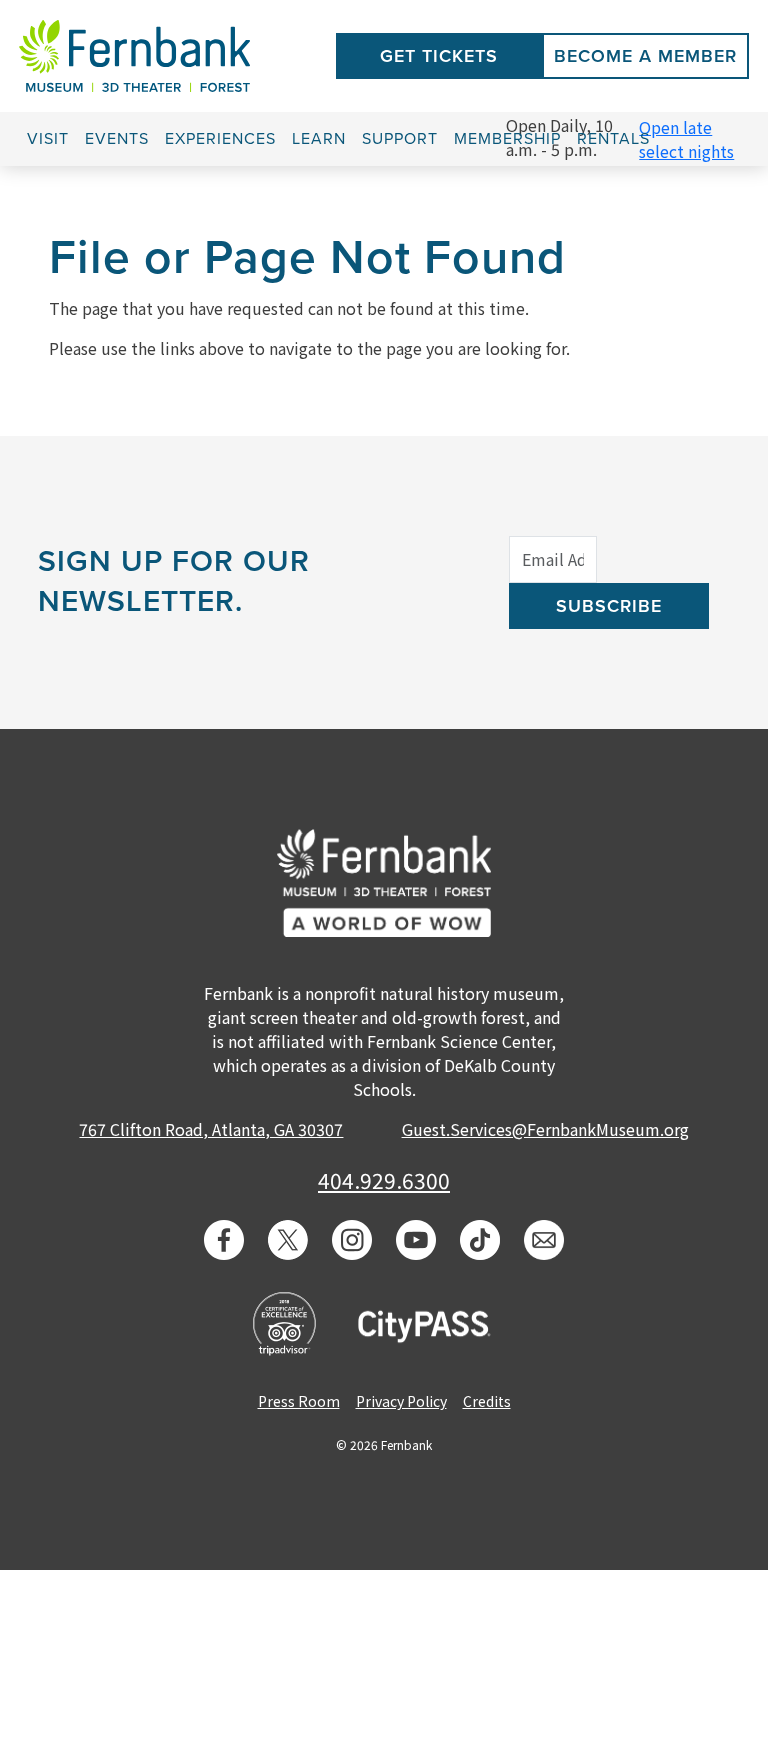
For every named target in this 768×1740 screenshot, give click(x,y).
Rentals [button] (613, 139)
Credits (487, 1401)
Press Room (299, 1401)
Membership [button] (507, 139)
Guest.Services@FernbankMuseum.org (545, 1129)
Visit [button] (48, 139)
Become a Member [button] (645, 56)
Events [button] (117, 139)
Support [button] (400, 139)
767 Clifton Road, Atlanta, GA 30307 (211, 1129)
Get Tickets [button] (439, 56)
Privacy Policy (401, 1401)
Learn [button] (319, 139)
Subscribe (609, 606)
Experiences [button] (220, 139)
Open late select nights (686, 139)
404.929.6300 (384, 1180)
